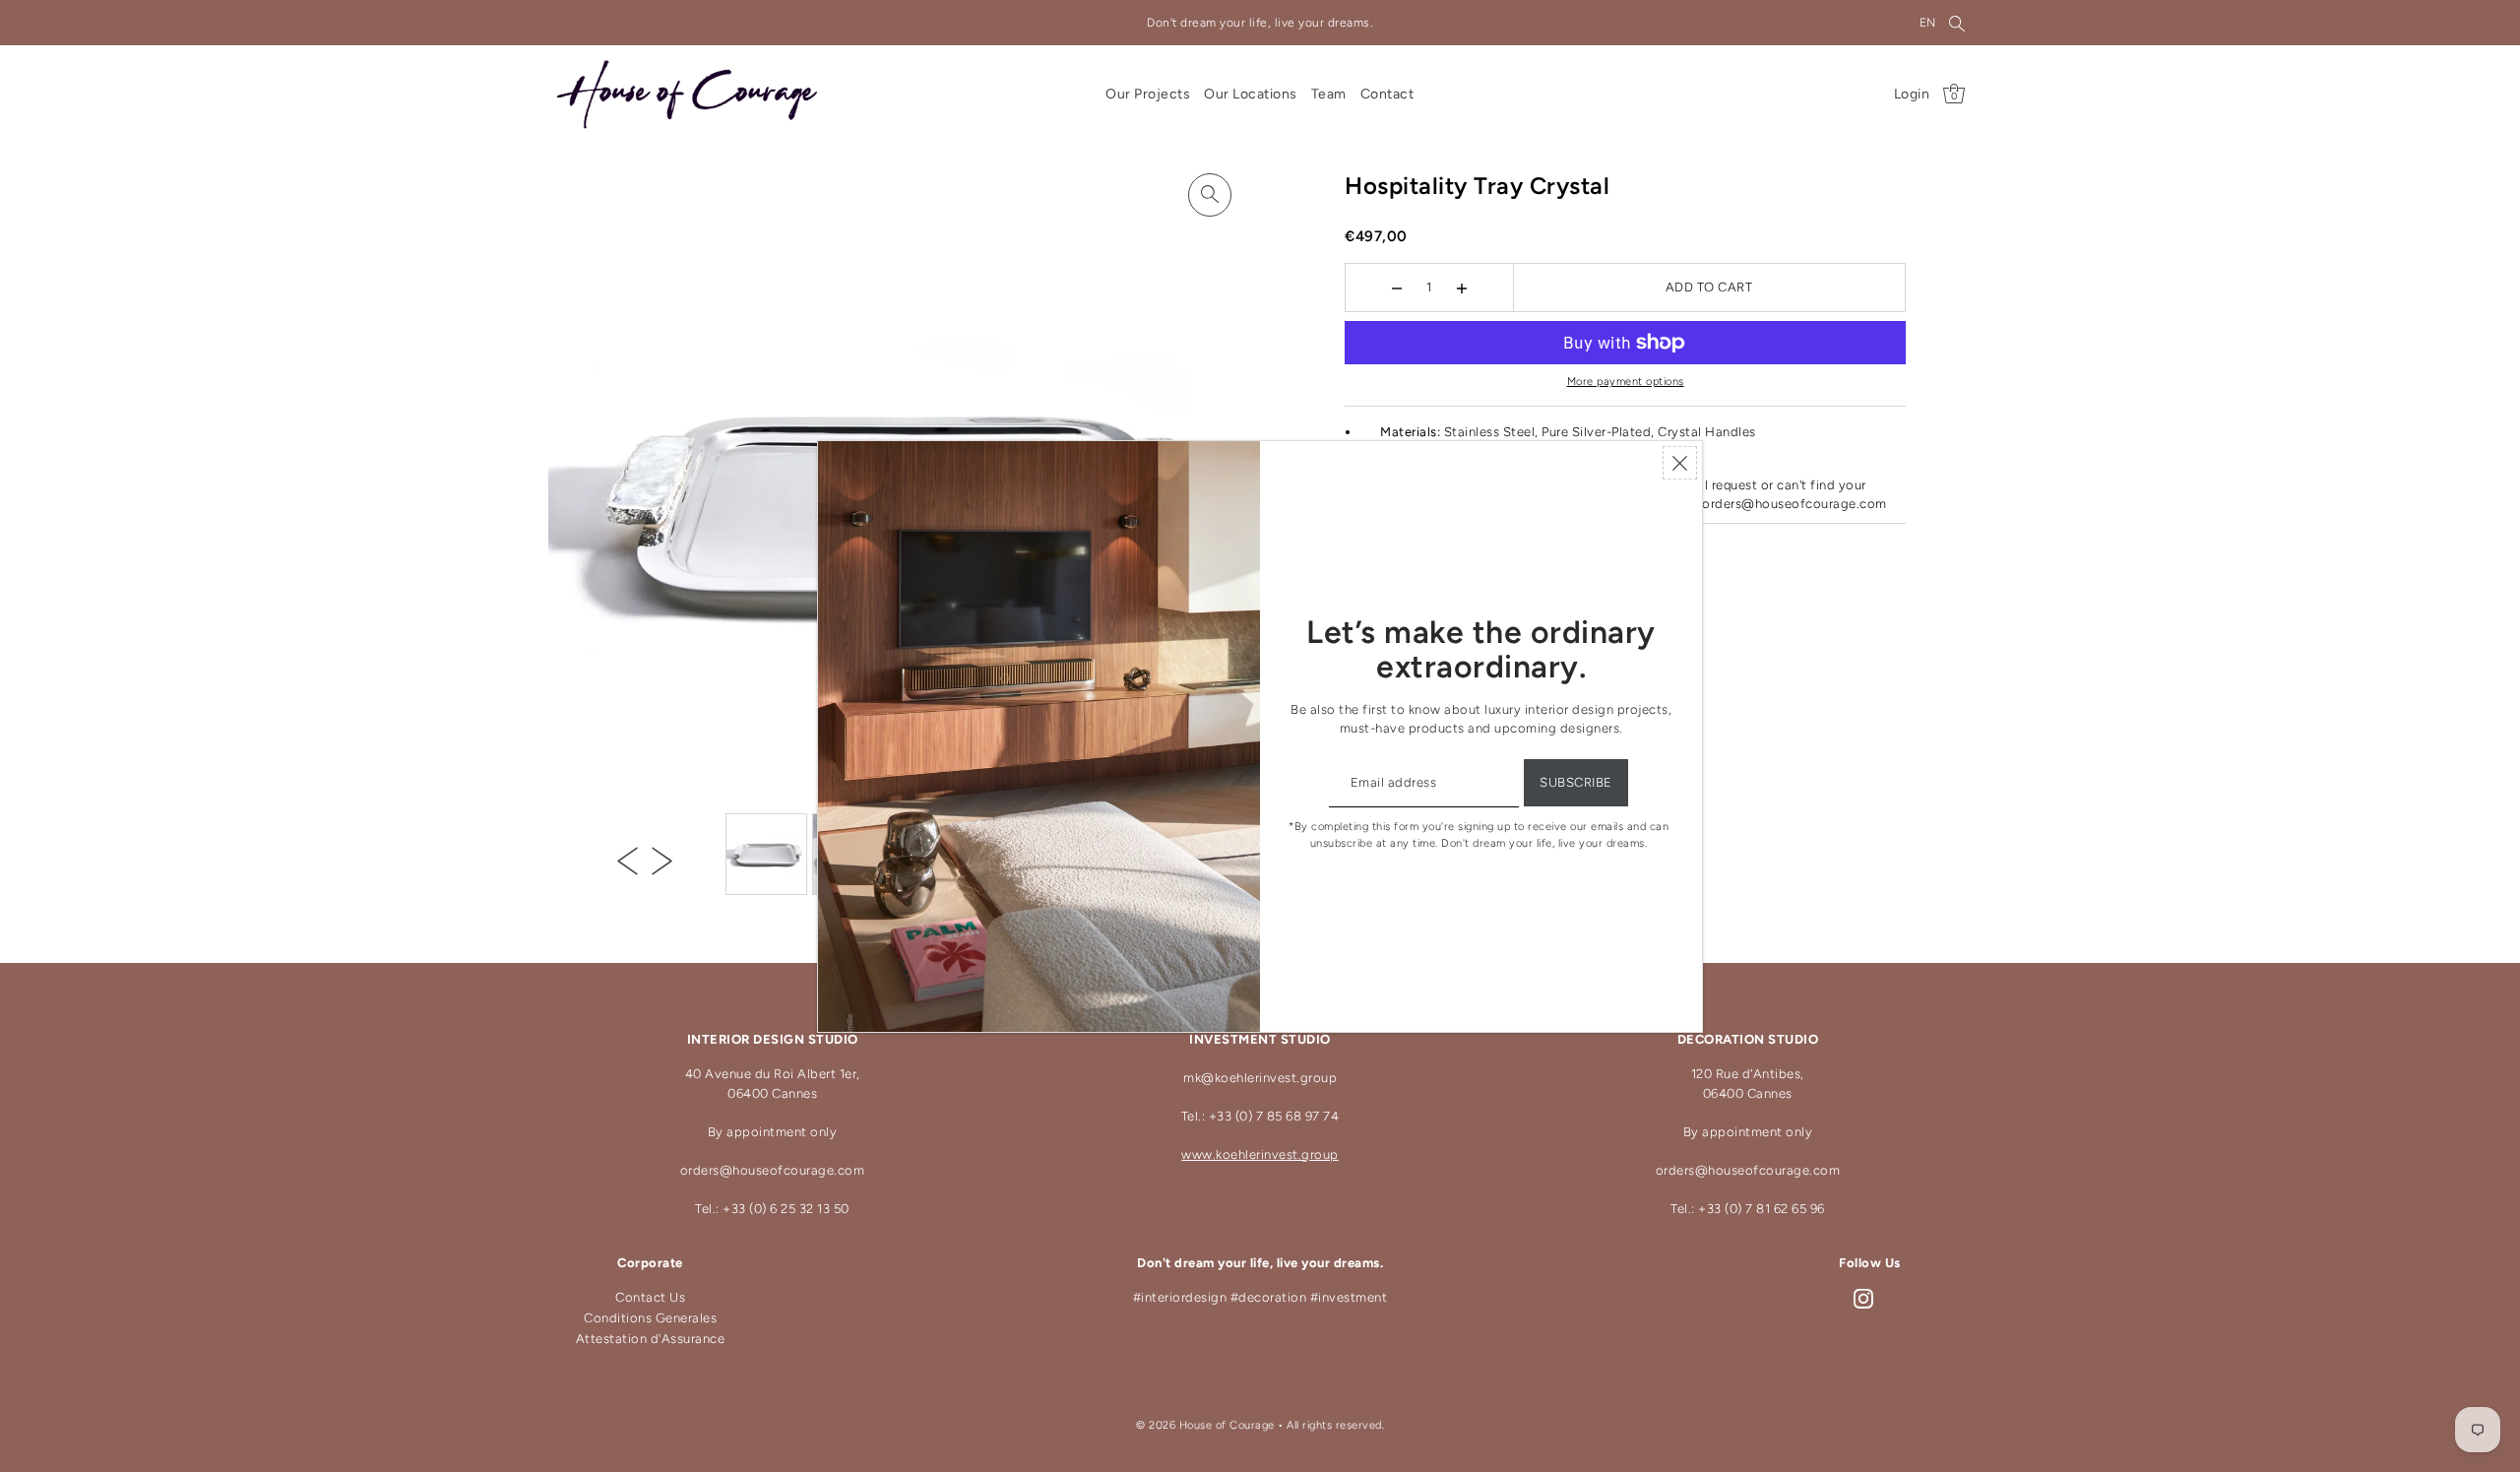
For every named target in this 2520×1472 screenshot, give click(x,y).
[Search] (1958, 23)
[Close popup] (1680, 463)
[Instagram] (1863, 1298)
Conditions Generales (650, 1318)
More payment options (1626, 382)
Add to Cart (1709, 287)
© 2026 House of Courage (1205, 1425)
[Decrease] (1396, 288)
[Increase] (1461, 288)
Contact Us (650, 1297)
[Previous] (628, 861)
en (1928, 23)
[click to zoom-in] (1210, 195)
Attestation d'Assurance (651, 1339)
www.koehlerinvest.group (1260, 1154)
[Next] (662, 861)
